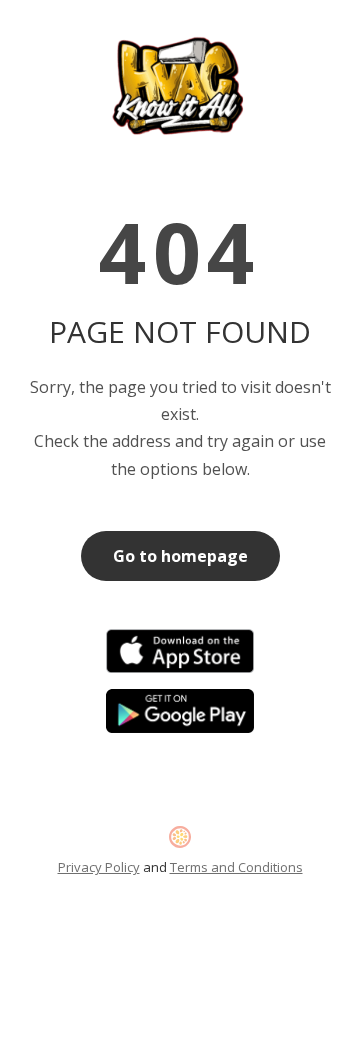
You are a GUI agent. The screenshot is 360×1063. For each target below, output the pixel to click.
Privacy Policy (99, 867)
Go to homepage (180, 556)
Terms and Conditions (236, 867)
